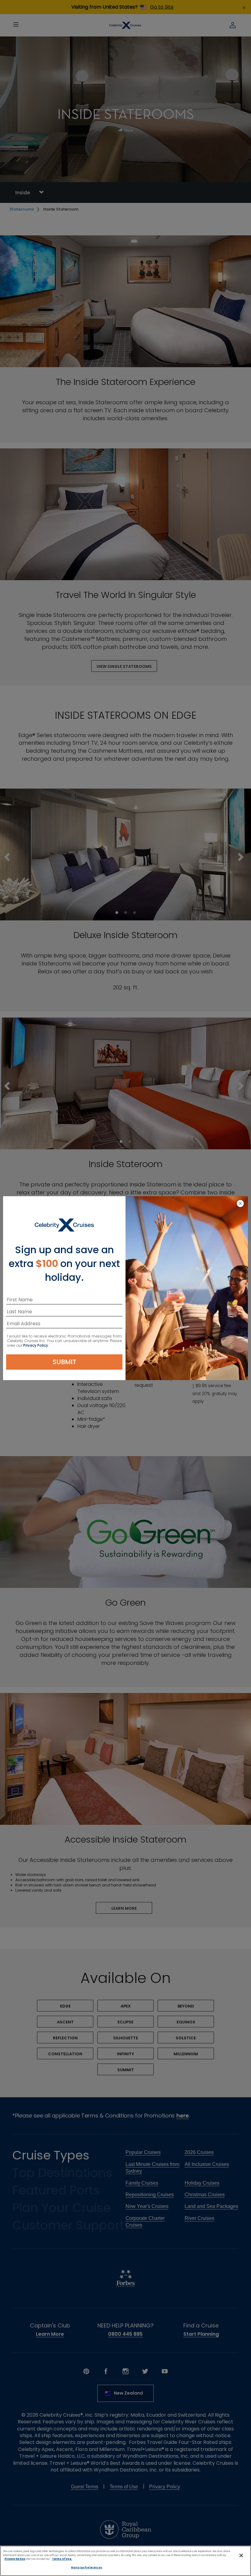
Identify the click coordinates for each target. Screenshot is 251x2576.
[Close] (241, 2555)
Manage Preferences (86, 2567)
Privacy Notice (15, 2559)
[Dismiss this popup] (240, 1204)
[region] (125, 2561)
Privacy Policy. (36, 1345)
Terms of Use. (62, 2559)
